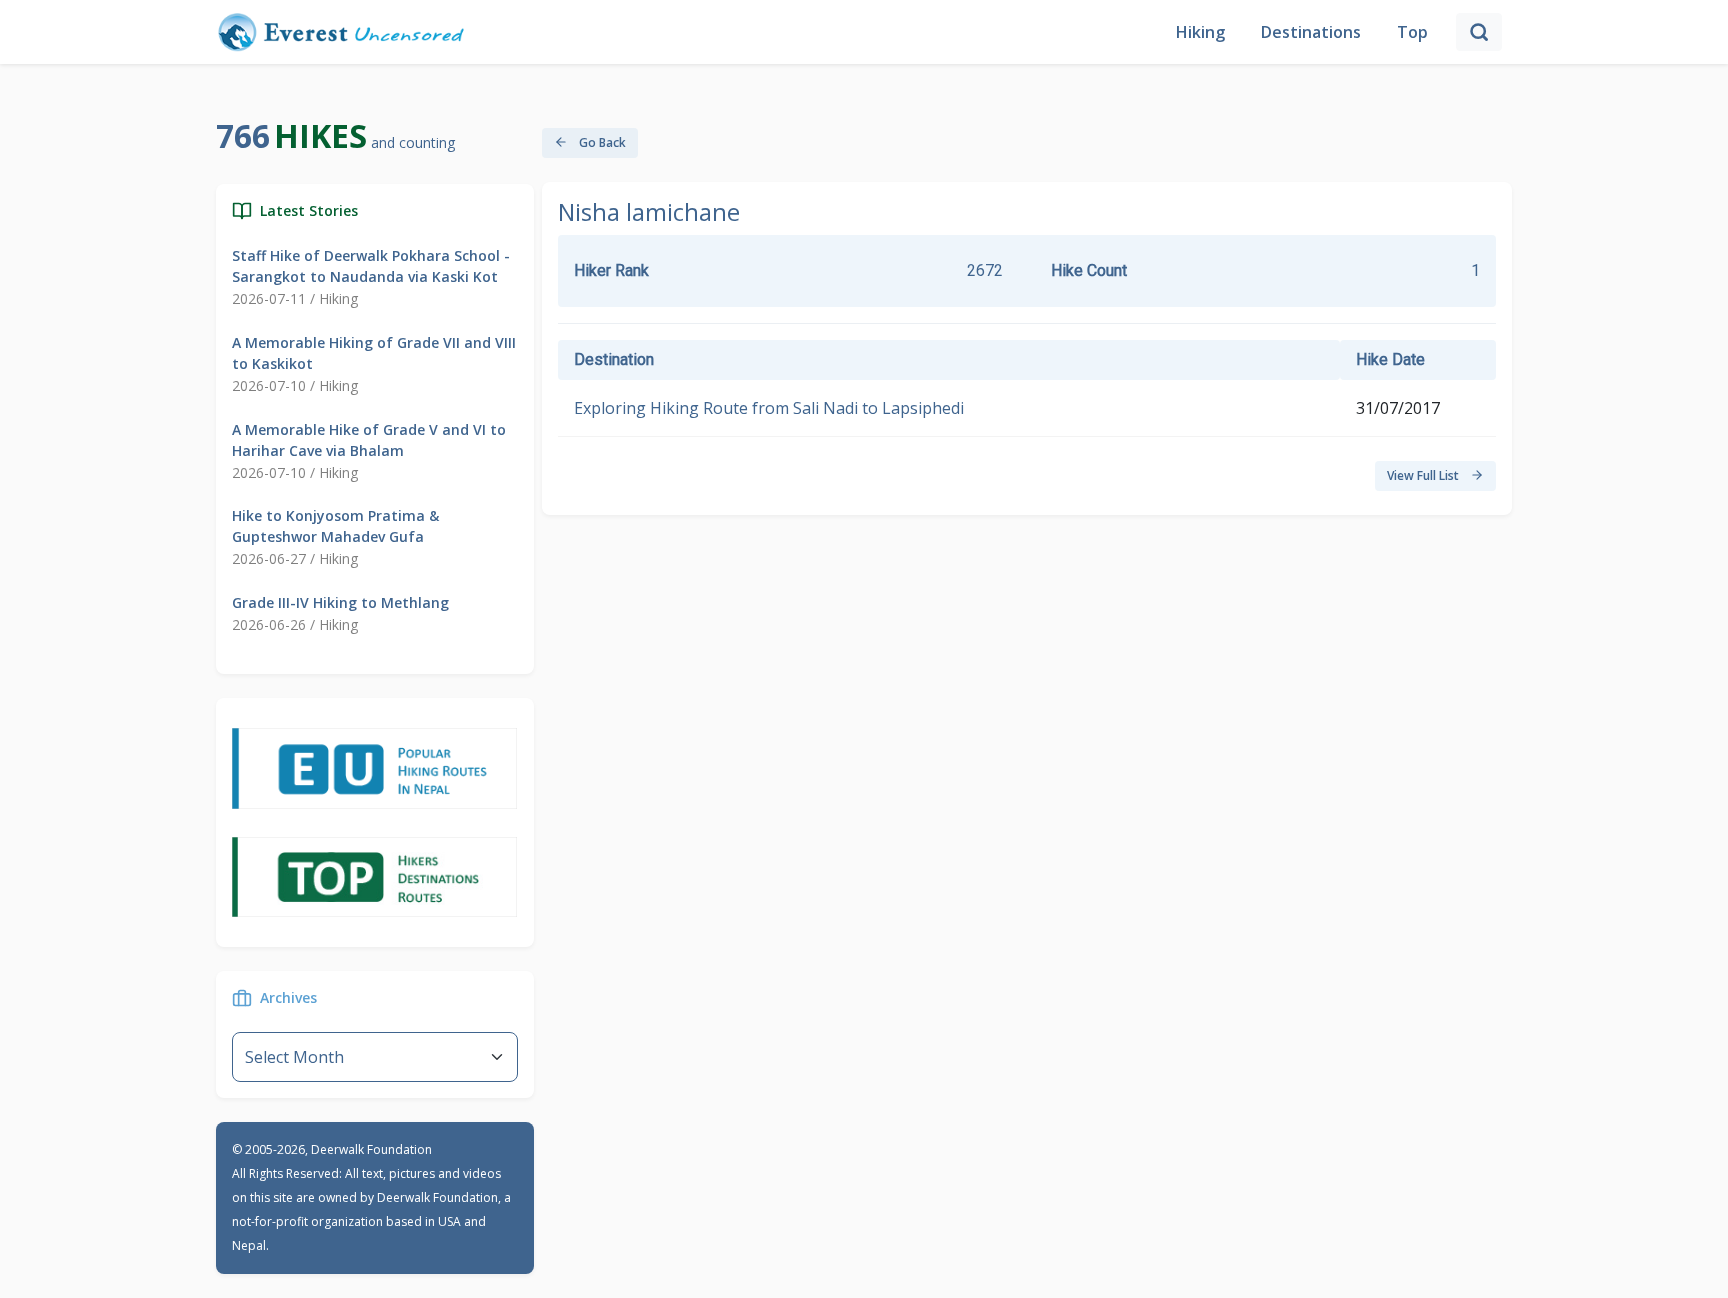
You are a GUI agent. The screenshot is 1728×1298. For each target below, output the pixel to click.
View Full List (1424, 475)
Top (1412, 32)
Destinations (1311, 32)
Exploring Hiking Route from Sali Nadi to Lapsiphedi (769, 408)
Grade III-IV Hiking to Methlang (340, 602)
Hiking (1200, 32)
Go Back (601, 142)
